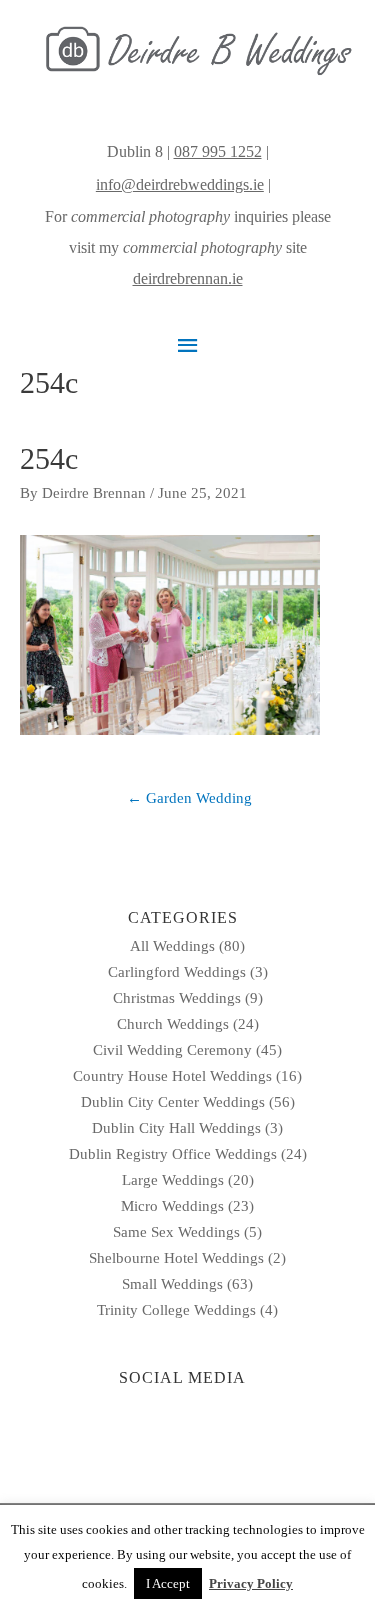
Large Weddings (173, 1180)
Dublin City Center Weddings (173, 1102)
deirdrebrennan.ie (188, 278)
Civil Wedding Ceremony (172, 1050)
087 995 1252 (218, 151)
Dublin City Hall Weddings (176, 1128)
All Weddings (172, 946)
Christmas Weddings (177, 998)
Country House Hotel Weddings (172, 1076)
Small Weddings (172, 1284)
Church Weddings (173, 1024)
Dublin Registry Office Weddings (173, 1154)
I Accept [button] (168, 1583)
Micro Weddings (172, 1206)
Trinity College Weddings (176, 1310)
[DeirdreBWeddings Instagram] (277, 184)
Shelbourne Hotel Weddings (176, 1258)
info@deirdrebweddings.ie (180, 184)
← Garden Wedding (189, 798)
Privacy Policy (251, 1583)
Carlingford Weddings (177, 972)
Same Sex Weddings (176, 1232)
